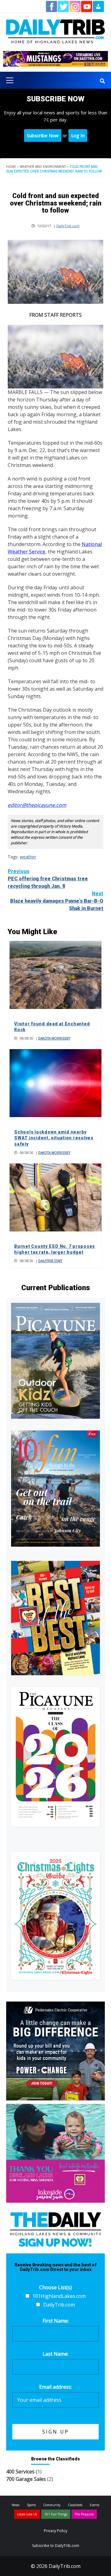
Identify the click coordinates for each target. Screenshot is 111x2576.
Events (95, 2505)
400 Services (20, 2472)
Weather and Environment (43, 167)
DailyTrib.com (68, 226)
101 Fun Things (56, 2514)
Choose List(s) (55, 2287)
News (16, 2505)
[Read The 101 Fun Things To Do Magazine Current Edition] (55, 1488)
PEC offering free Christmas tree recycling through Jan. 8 (48, 879)
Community (52, 2505)
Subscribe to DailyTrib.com (56, 2546)
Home (11, 167)
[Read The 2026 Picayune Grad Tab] (55, 1757)
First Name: (56, 2321)
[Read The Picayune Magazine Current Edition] (55, 1361)
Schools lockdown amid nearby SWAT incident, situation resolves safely (54, 1138)
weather (28, 857)
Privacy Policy (55, 2531)
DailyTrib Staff (50, 1261)
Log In (78, 135)
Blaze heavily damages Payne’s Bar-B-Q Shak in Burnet (57, 901)
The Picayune (84, 2514)
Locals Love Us (27, 2514)
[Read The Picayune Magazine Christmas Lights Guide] (55, 1916)
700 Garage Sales (26, 2479)
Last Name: (55, 2354)
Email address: (55, 2387)
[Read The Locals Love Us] (55, 1618)
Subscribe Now (43, 135)
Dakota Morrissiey (54, 1038)
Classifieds (75, 2505)
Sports (31, 2505)
